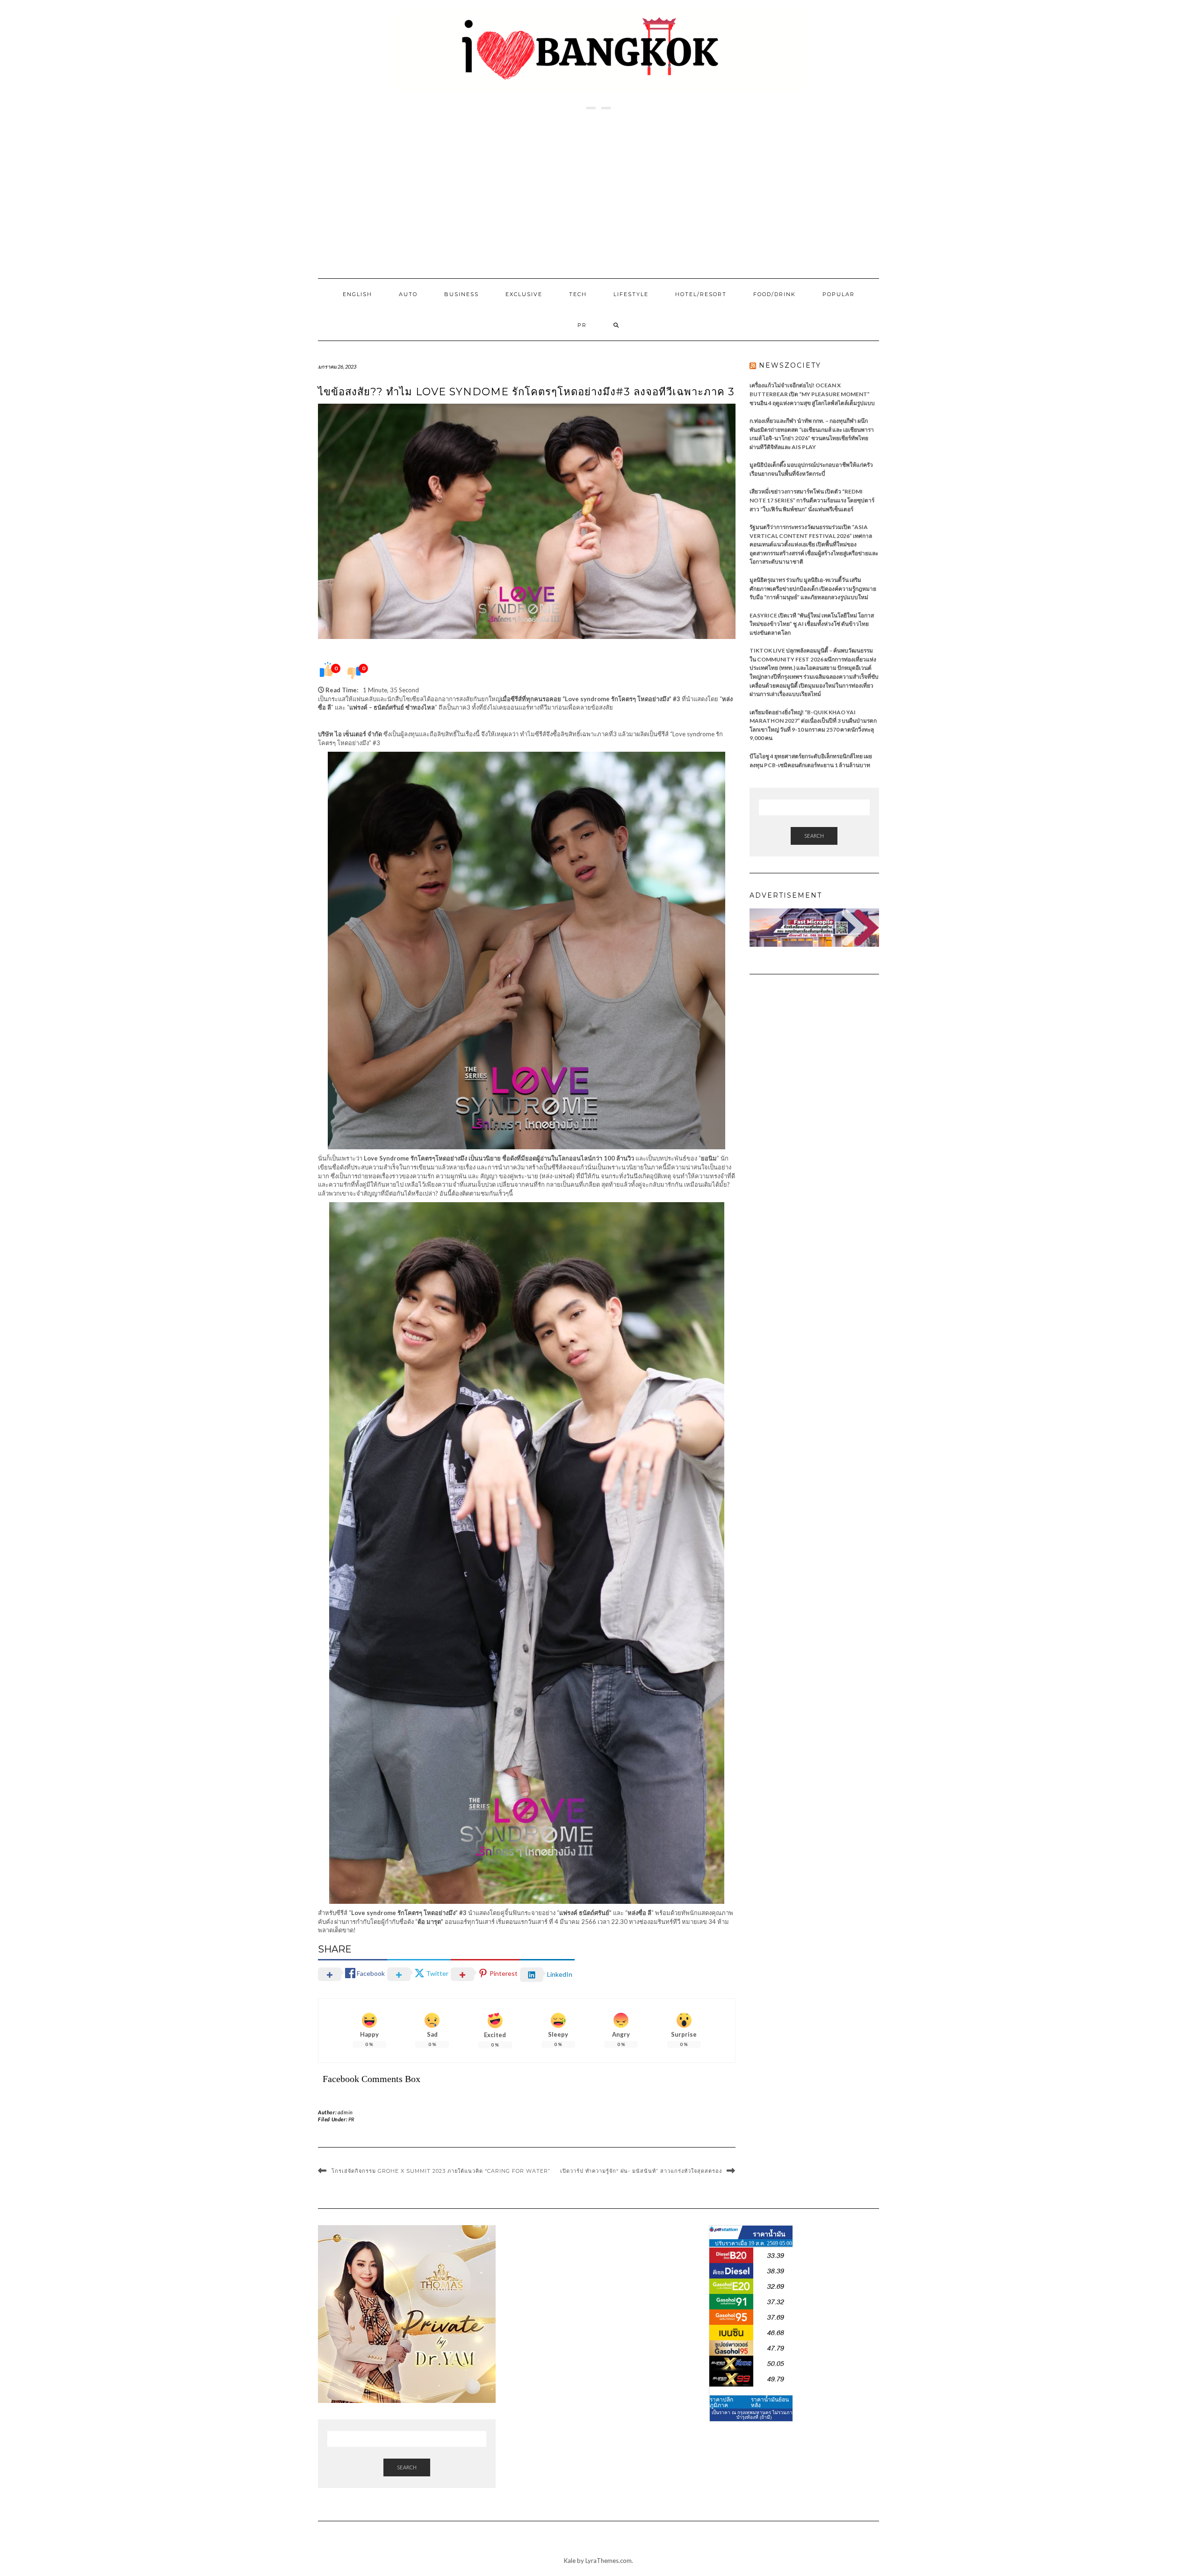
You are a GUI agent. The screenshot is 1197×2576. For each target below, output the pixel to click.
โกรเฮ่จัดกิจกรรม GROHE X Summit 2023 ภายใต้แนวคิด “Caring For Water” (441, 2171)
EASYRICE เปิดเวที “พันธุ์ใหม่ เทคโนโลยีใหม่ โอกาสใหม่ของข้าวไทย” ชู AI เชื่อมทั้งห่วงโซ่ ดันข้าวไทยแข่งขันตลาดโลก (812, 624)
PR (582, 325)
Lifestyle (631, 294)
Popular (839, 294)
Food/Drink (775, 294)
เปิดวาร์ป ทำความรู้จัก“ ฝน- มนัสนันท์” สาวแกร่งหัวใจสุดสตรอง (641, 2171)
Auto (408, 294)
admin (345, 2112)
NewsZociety (790, 365)
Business (461, 294)
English (357, 294)
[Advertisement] (598, 194)
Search (814, 836)
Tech (578, 294)
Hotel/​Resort (701, 294)
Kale (570, 2561)
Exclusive (524, 294)
